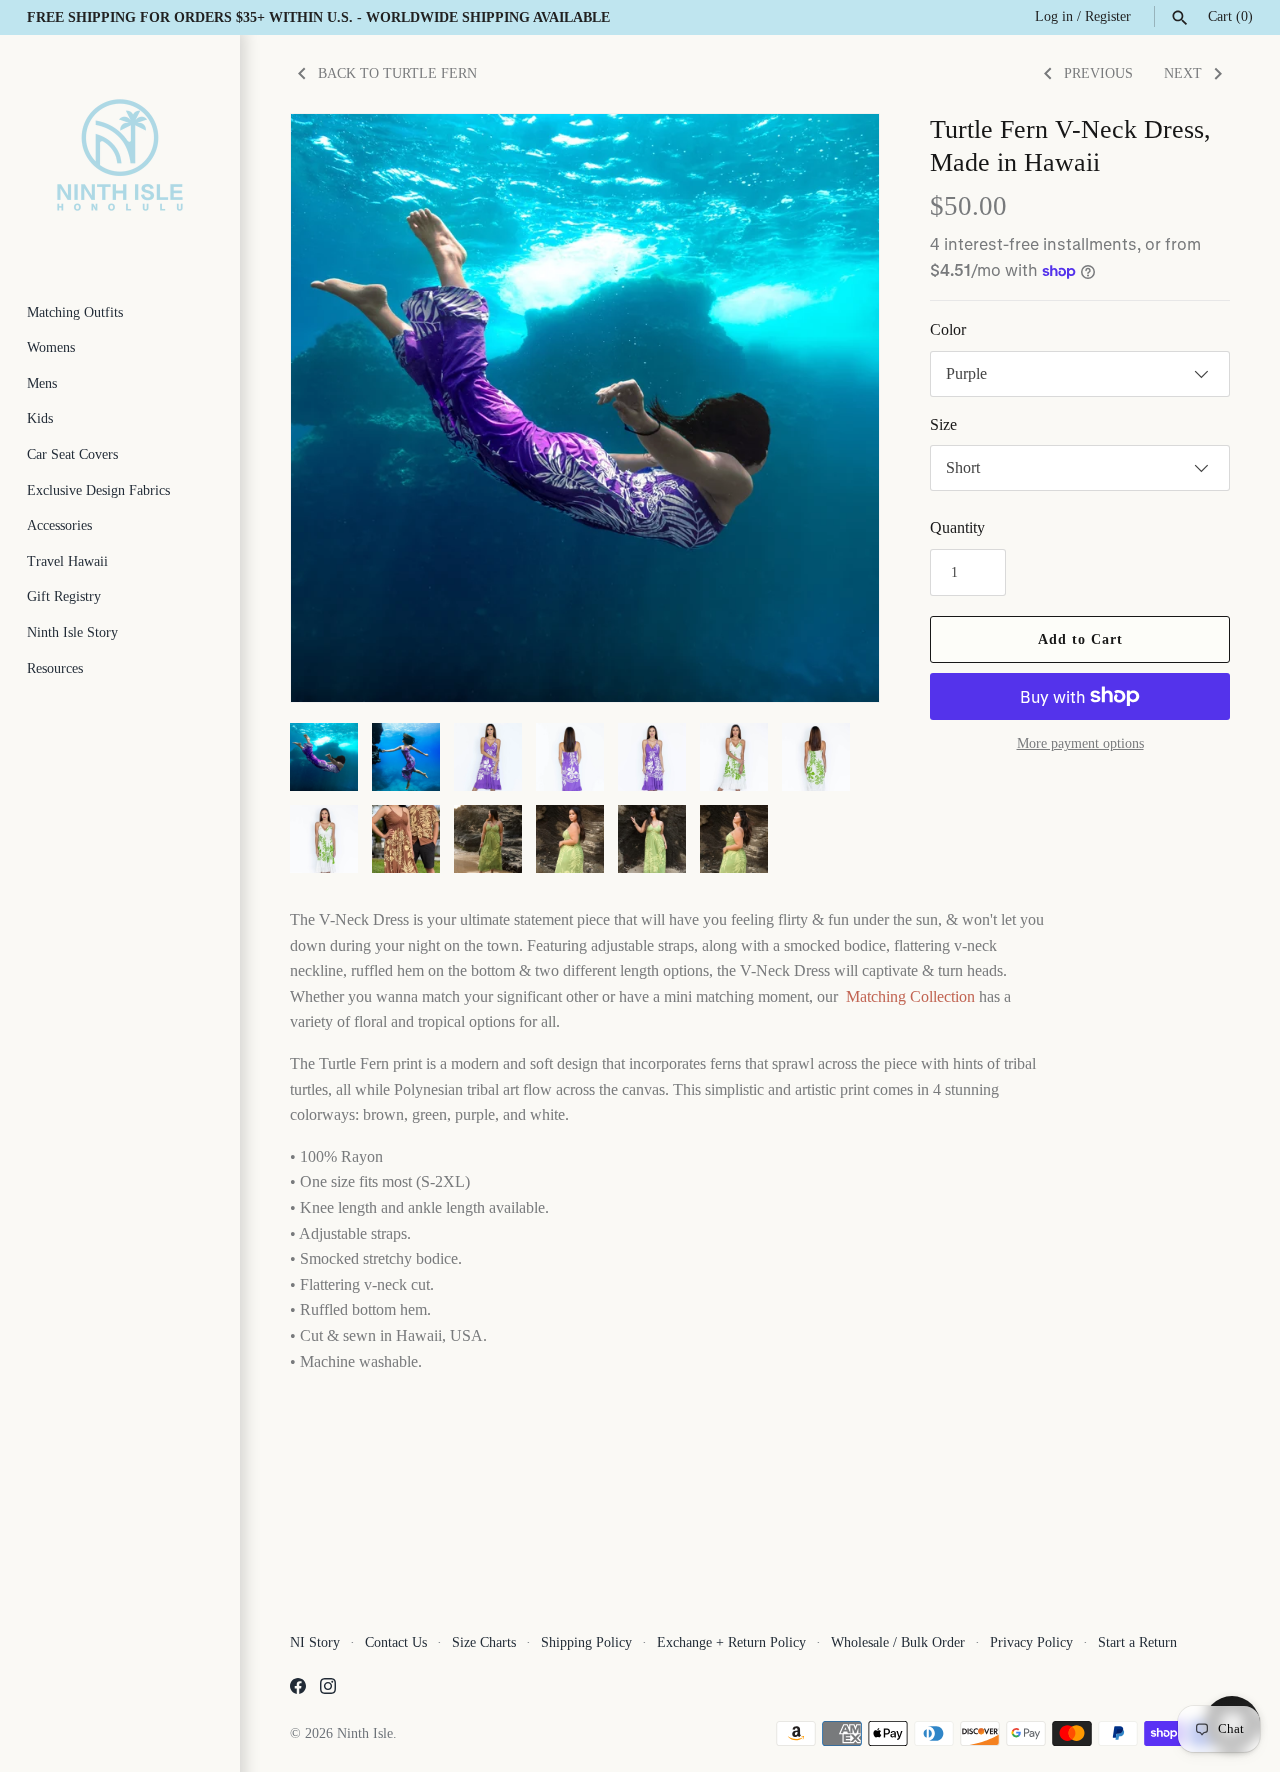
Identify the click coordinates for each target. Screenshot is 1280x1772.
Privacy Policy (1031, 1642)
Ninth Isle (365, 1733)
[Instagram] (328, 1689)
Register (1108, 16)
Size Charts (484, 1642)
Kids (40, 418)
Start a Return (1137, 1642)
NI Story (315, 1642)
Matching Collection (910, 996)
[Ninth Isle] (120, 155)
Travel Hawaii (67, 561)
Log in (1054, 16)
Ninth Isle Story (72, 632)
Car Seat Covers (72, 454)
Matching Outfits (75, 312)
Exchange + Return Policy (731, 1642)
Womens (51, 347)
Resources (55, 668)
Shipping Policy (586, 1642)
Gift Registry (64, 596)
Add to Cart (1080, 639)
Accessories (59, 525)
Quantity (957, 527)
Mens (42, 383)
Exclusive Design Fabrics (98, 490)
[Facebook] (298, 1689)
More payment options (1080, 743)
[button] (837, 408)
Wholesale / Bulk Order (898, 1642)
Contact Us (396, 1642)
